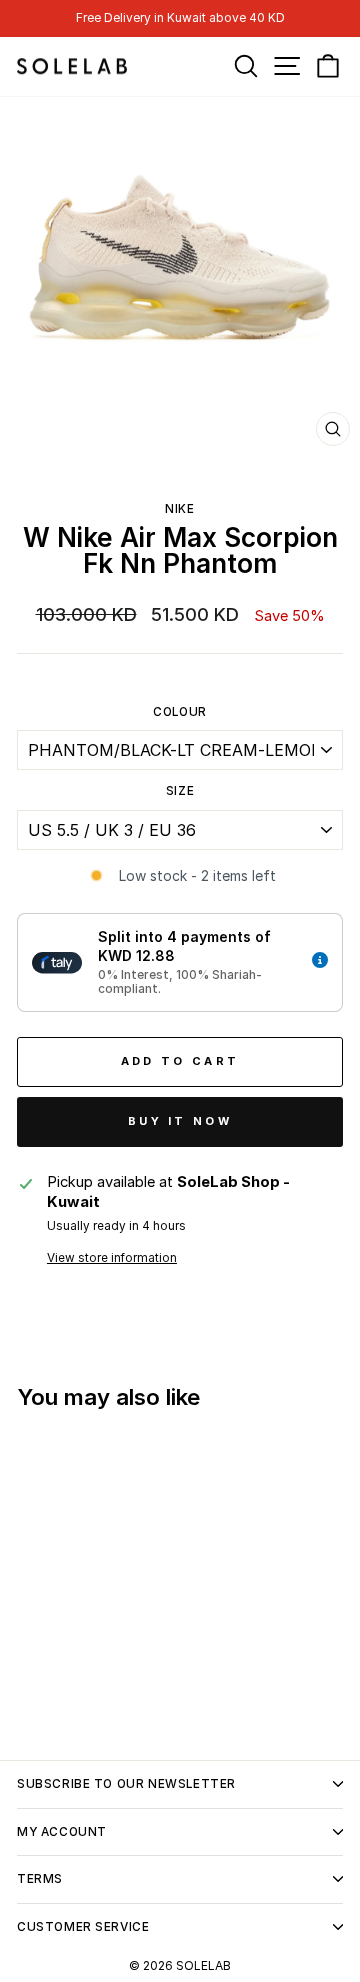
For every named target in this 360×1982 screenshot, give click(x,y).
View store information (112, 1258)
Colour (180, 712)
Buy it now (180, 1121)
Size (180, 791)
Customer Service (83, 1927)
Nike (179, 509)
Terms (40, 1879)
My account (62, 1832)
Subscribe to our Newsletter (126, 1784)
